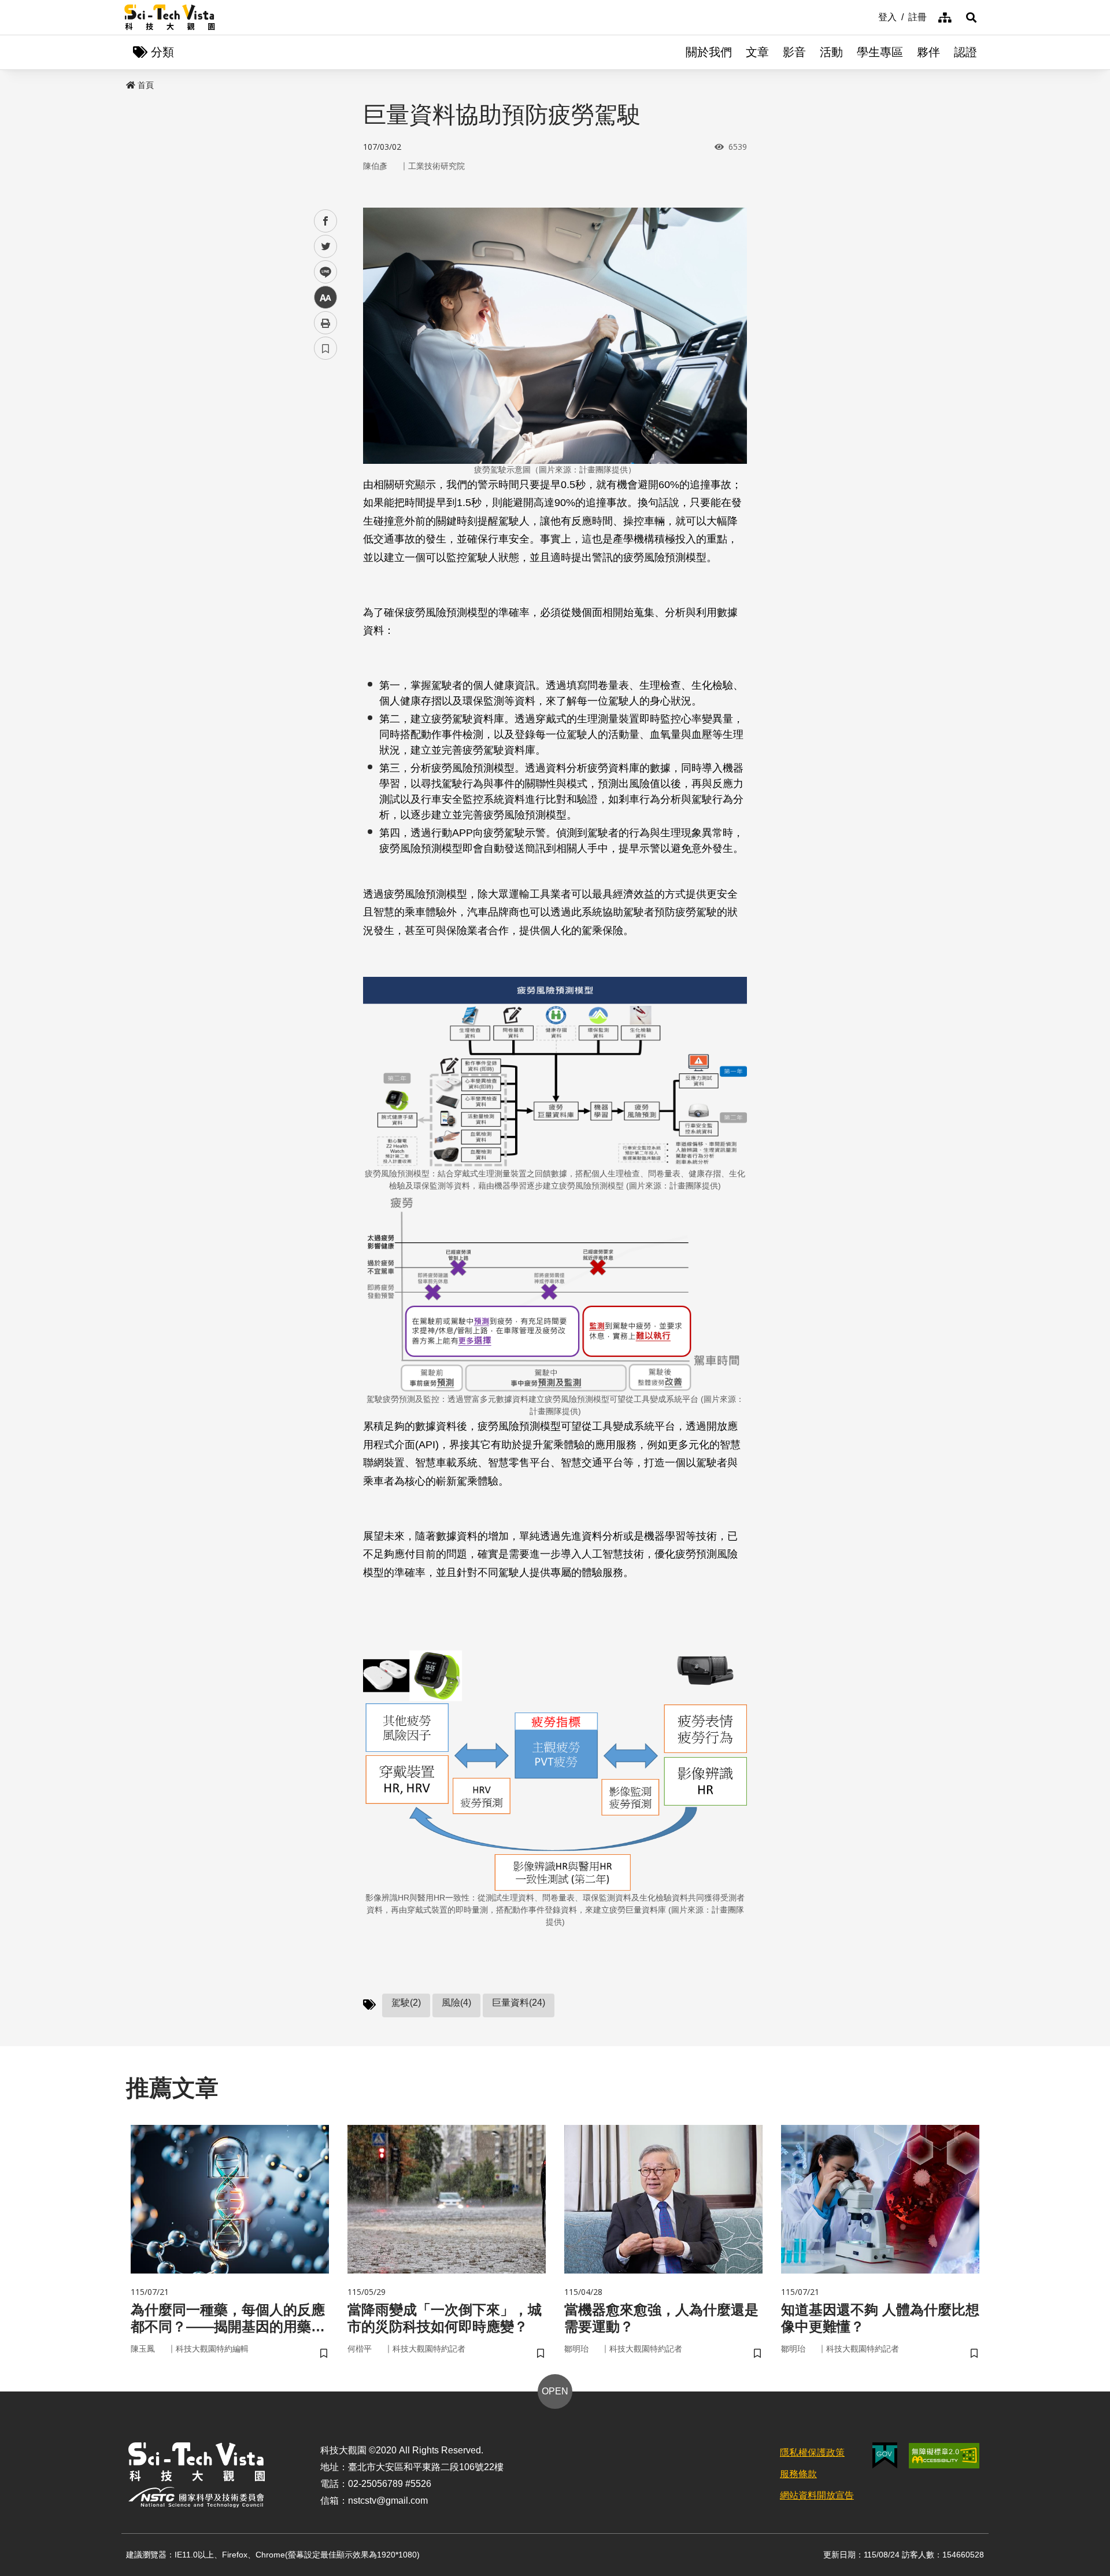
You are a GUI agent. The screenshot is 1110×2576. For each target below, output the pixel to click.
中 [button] (325, 298)
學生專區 (880, 52)
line (322, 272)
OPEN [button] (555, 2391)
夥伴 (928, 52)
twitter (326, 247)
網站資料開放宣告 (817, 2495)
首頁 (146, 85)
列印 (325, 323)
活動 (831, 52)
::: (870, 16)
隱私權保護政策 (812, 2453)
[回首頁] (170, 17)
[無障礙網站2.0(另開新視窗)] (944, 2456)
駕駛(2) (406, 2003)
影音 (794, 52)
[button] (971, 17)
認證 (965, 52)
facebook (326, 221)
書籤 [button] (325, 348)
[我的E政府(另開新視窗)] (885, 2455)
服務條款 (798, 2474)
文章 (757, 52)
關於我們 (709, 52)
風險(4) (456, 2003)
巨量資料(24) (519, 2003)
